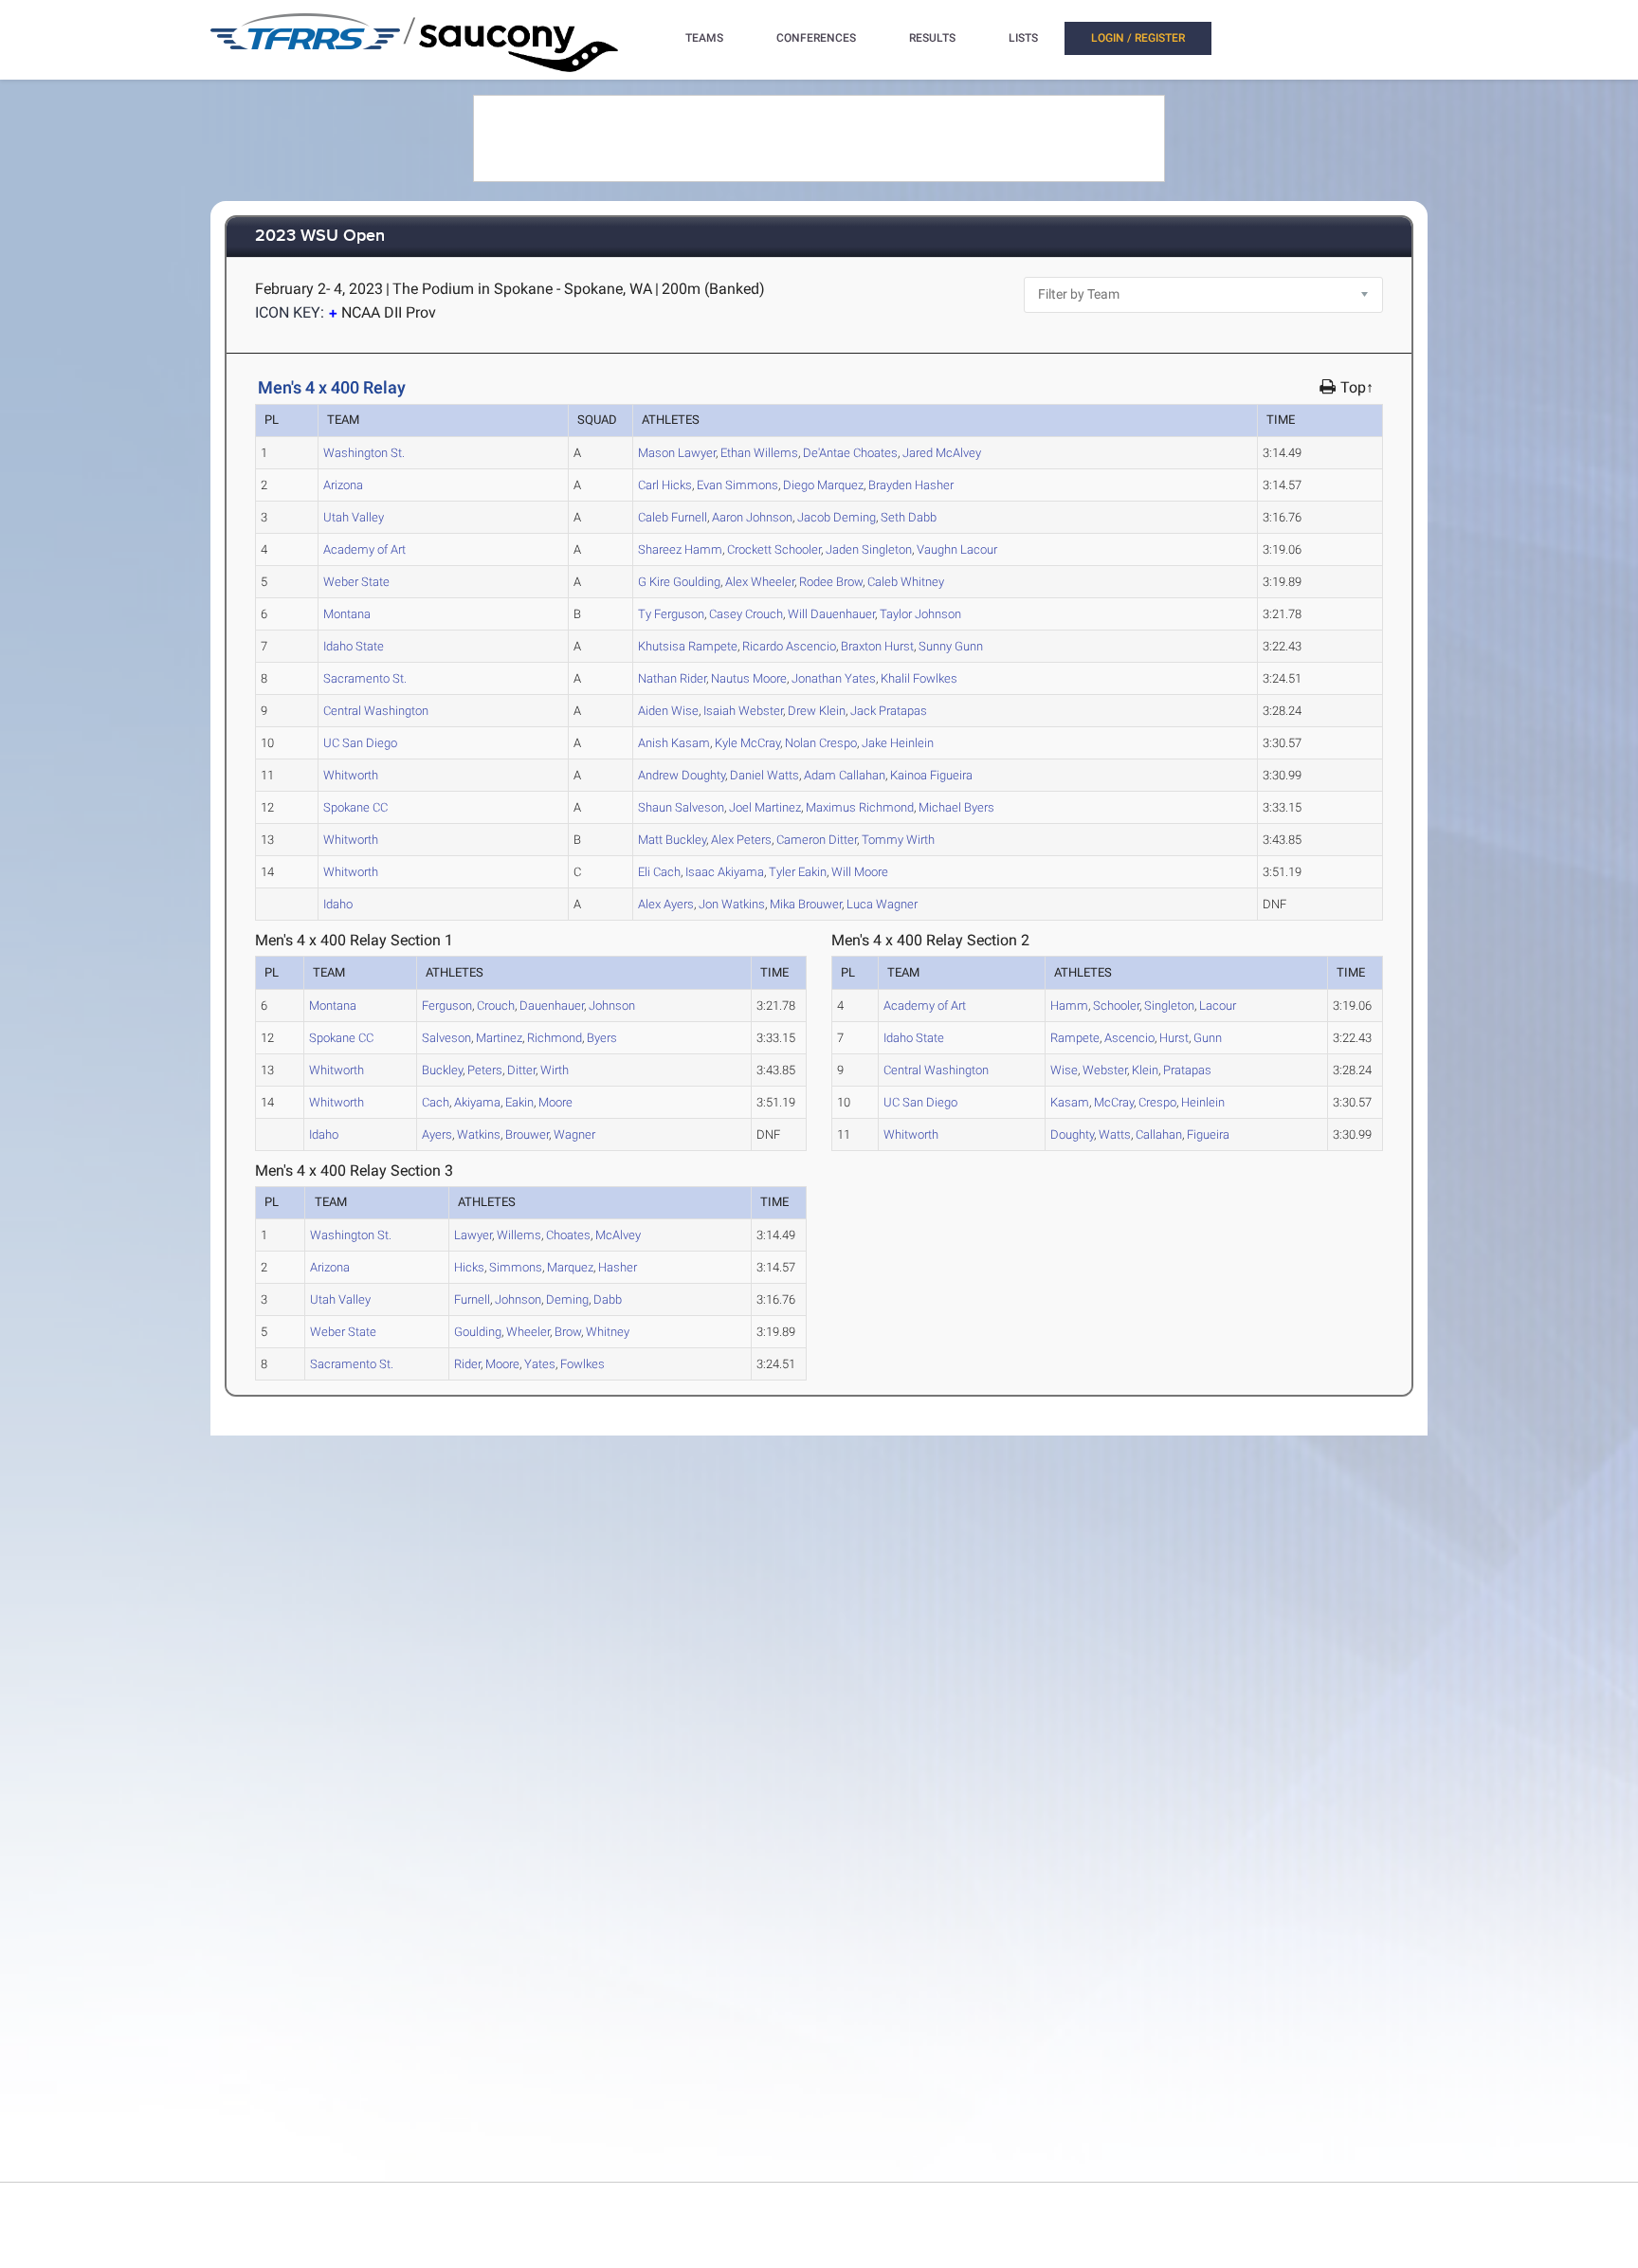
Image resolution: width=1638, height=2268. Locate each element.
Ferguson (671, 614)
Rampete (688, 646)
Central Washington (376, 711)
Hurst (877, 646)
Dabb (909, 517)
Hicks (665, 485)
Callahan (845, 775)
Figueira (931, 775)
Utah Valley (354, 517)
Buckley (672, 840)
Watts (764, 775)
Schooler (774, 549)
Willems (759, 453)
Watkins (732, 904)
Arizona (343, 485)
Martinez (765, 807)
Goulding (679, 582)
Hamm (680, 549)
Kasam (674, 743)
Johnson (752, 517)
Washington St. (364, 453)
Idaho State (354, 646)
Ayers (666, 904)
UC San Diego (360, 743)
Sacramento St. (365, 678)
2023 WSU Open (320, 237)
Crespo (821, 743)
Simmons (737, 485)
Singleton (869, 549)
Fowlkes (919, 678)
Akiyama (725, 872)
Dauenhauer (831, 614)
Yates (834, 678)
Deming (837, 517)
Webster (743, 711)
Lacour (957, 549)
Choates (850, 453)
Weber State (356, 582)
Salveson (681, 807)
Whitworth (351, 775)
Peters (741, 840)
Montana (347, 614)
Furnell (673, 517)
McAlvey (942, 453)
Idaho (338, 904)
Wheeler (760, 582)
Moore (749, 678)
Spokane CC (355, 807)
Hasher (911, 485)
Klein (817, 711)
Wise (668, 711)
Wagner (882, 904)
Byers (956, 807)
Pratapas (889, 711)
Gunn (951, 646)
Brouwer (806, 904)
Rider (672, 678)
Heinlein (898, 743)
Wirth (898, 840)
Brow (831, 582)
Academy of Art (364, 549)
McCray (747, 743)
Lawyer (677, 453)
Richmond (860, 807)
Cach (659, 872)
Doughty (682, 775)
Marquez (823, 485)
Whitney (906, 582)
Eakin (798, 872)
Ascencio (789, 646)
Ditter (817, 840)
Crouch (746, 614)
